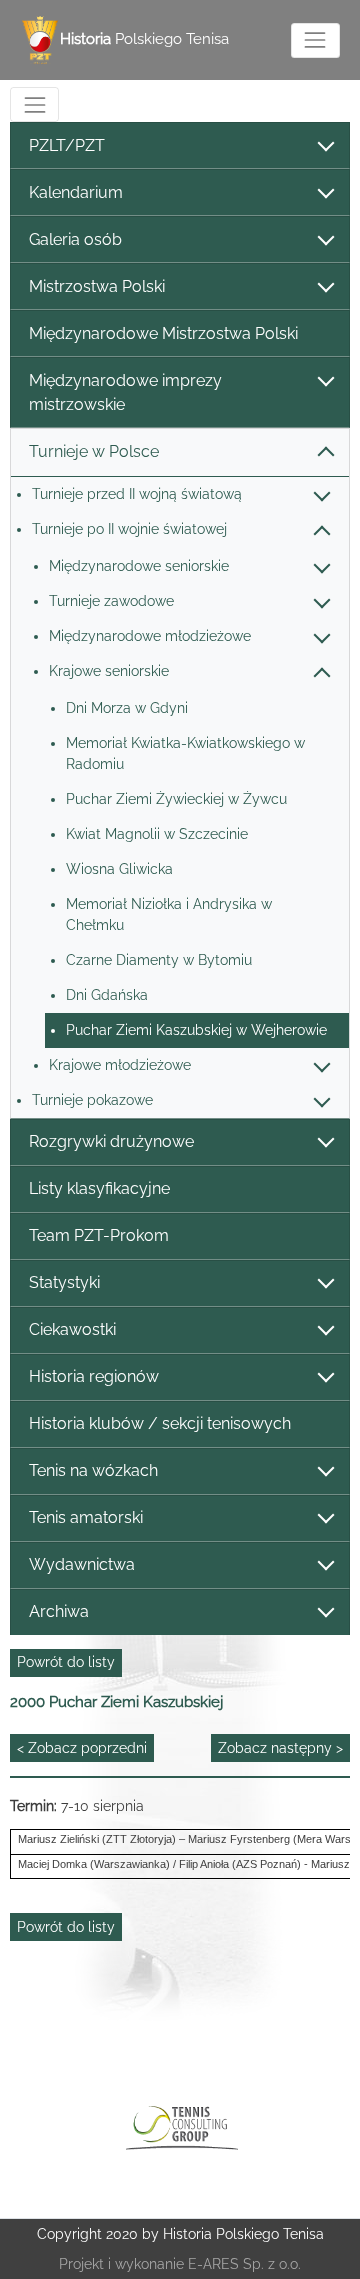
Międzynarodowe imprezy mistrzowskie (125, 392)
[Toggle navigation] (315, 40)
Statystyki (64, 1282)
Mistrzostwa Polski (97, 286)
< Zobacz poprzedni (82, 1748)
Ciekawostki (72, 1329)
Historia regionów (94, 1376)
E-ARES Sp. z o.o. (244, 2264)
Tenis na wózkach (93, 1470)
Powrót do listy (66, 1662)
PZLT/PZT (67, 145)
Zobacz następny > (280, 1748)
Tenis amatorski (86, 1517)
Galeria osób (75, 239)
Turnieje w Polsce (94, 451)
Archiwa (59, 1611)
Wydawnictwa (82, 1564)
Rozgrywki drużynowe (111, 1141)
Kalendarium (76, 192)
